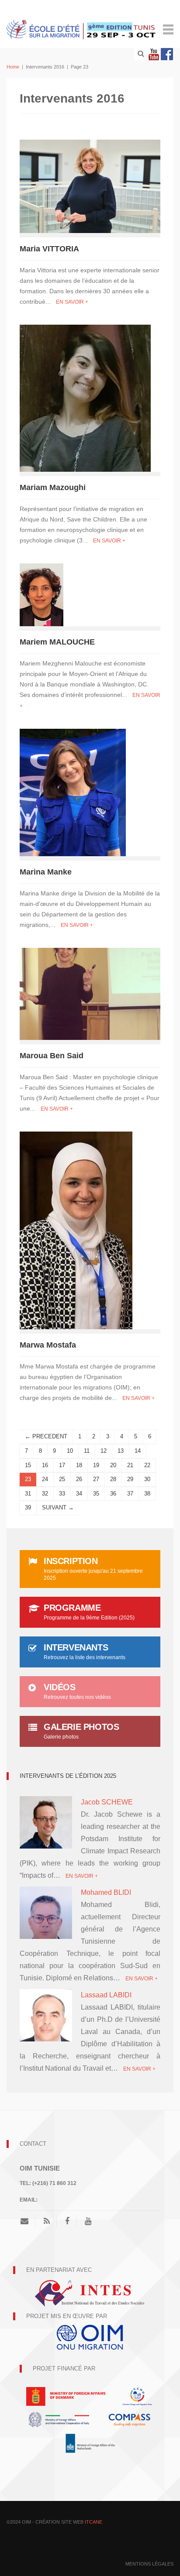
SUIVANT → (58, 1508)
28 (113, 1479)
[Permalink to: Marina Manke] (73, 792)
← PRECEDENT (46, 1436)
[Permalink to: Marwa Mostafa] (76, 1230)
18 (79, 1465)
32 (45, 1494)
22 (147, 1465)
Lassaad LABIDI (106, 1995)
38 (147, 1494)
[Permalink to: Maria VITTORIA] (90, 186)
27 (96, 1479)
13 (121, 1451)
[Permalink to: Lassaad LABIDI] (46, 2024)
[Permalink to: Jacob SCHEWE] (46, 1822)
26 (79, 1479)
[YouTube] (88, 2221)
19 (96, 1465)
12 (104, 1451)
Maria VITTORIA (49, 249)
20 (113, 1465)
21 (130, 1465)
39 (28, 1508)
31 (28, 1494)
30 (147, 1479)
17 (62, 1465)
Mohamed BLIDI (106, 1892)
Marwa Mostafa (48, 1345)
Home (13, 67)
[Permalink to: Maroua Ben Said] (90, 993)
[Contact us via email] (28, 2221)
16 (45, 1465)
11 (87, 1451)
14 (138, 1451)
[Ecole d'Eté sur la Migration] (82, 29)
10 (70, 1451)
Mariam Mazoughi (53, 487)
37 (130, 1494)
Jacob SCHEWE (107, 1802)
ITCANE (93, 2522)
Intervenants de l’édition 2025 (68, 1776)
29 (130, 1479)
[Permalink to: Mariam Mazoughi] (85, 398)
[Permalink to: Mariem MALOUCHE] (42, 594)
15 (28, 1465)
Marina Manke (46, 872)
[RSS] (47, 2221)
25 (62, 1479)
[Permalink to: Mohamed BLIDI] (46, 1915)
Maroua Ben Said (52, 1056)
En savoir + (72, 302)
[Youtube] (154, 54)
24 (45, 1479)
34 (79, 1494)
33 (62, 1494)
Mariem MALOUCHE (57, 642)
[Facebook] (167, 54)
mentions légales (149, 2564)
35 (96, 1494)
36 (113, 1494)
